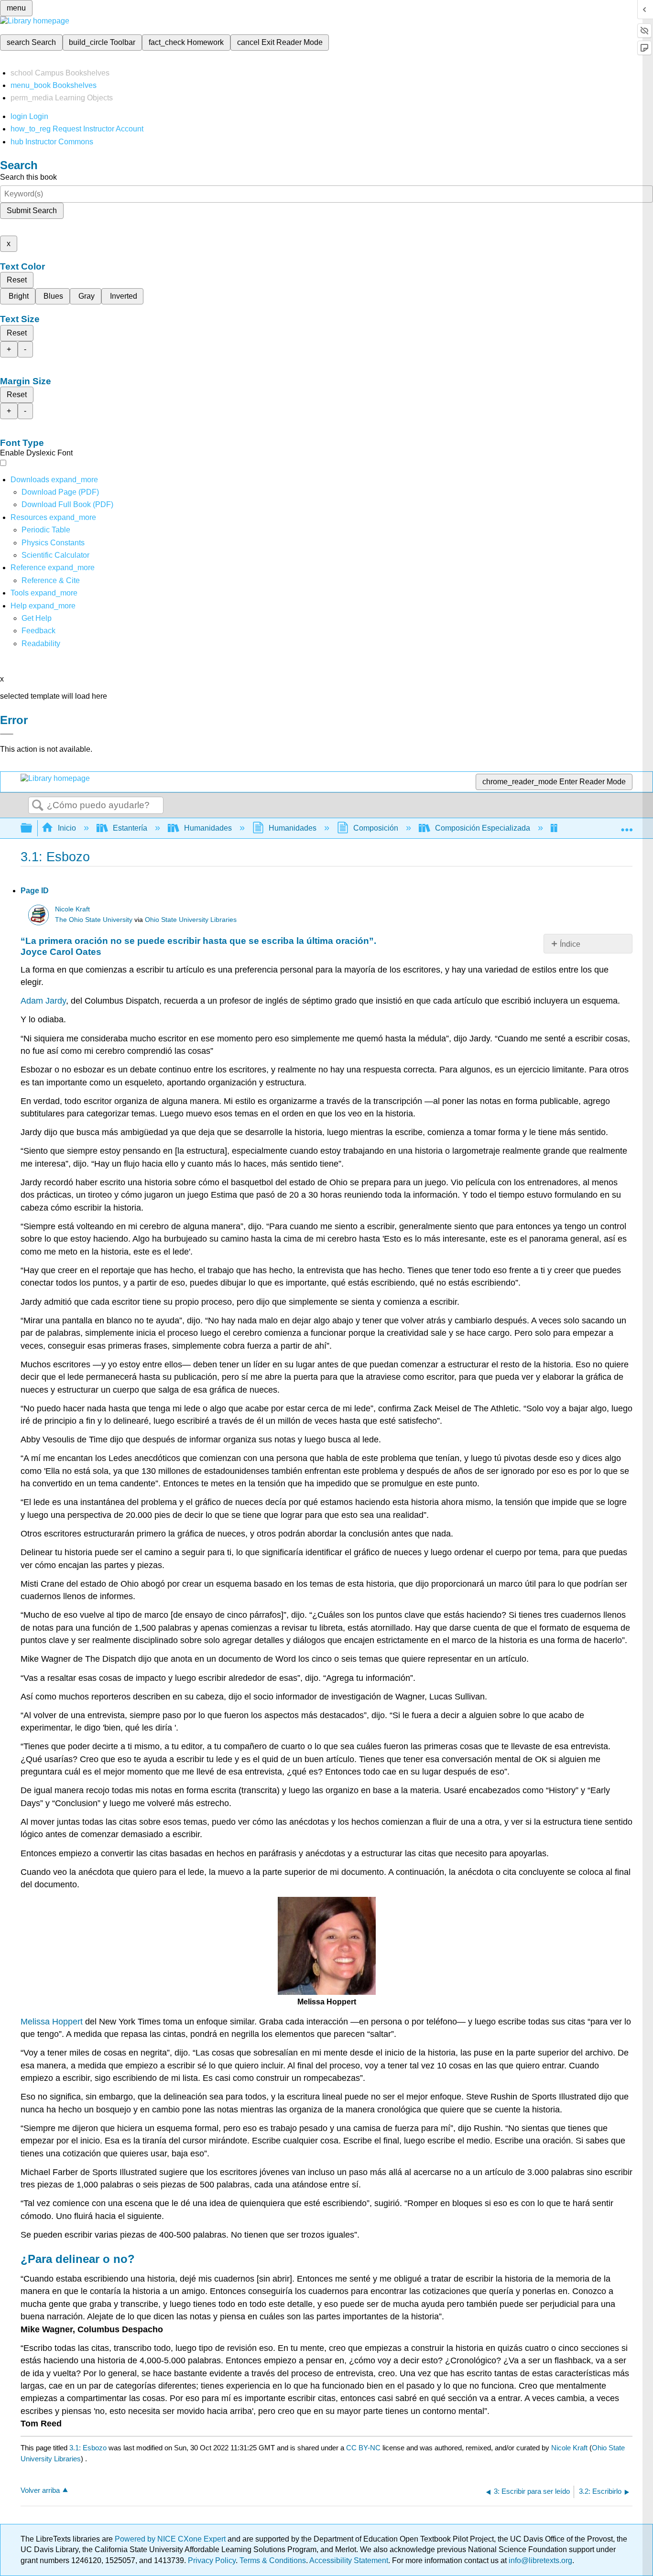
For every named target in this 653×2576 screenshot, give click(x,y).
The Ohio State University (94, 920)
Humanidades (208, 828)
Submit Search (32, 211)
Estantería (130, 828)
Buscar (38, 806)
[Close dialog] (7, 734)
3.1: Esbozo (88, 2448)
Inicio (67, 828)
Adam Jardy (43, 1001)
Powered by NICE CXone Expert (171, 2539)
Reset (17, 280)
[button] (38, 631)
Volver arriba (40, 2490)
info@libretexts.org (539, 2560)
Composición (376, 828)
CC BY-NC (364, 2448)
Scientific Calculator (55, 555)
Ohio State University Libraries (191, 920)
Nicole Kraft (72, 909)
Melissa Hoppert (52, 2022)
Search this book (28, 177)
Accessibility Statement (349, 2560)
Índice (570, 944)
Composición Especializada (483, 828)
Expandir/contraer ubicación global (627, 825)
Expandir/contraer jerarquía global (33, 828)
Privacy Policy (212, 2560)
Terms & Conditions (273, 2560)
